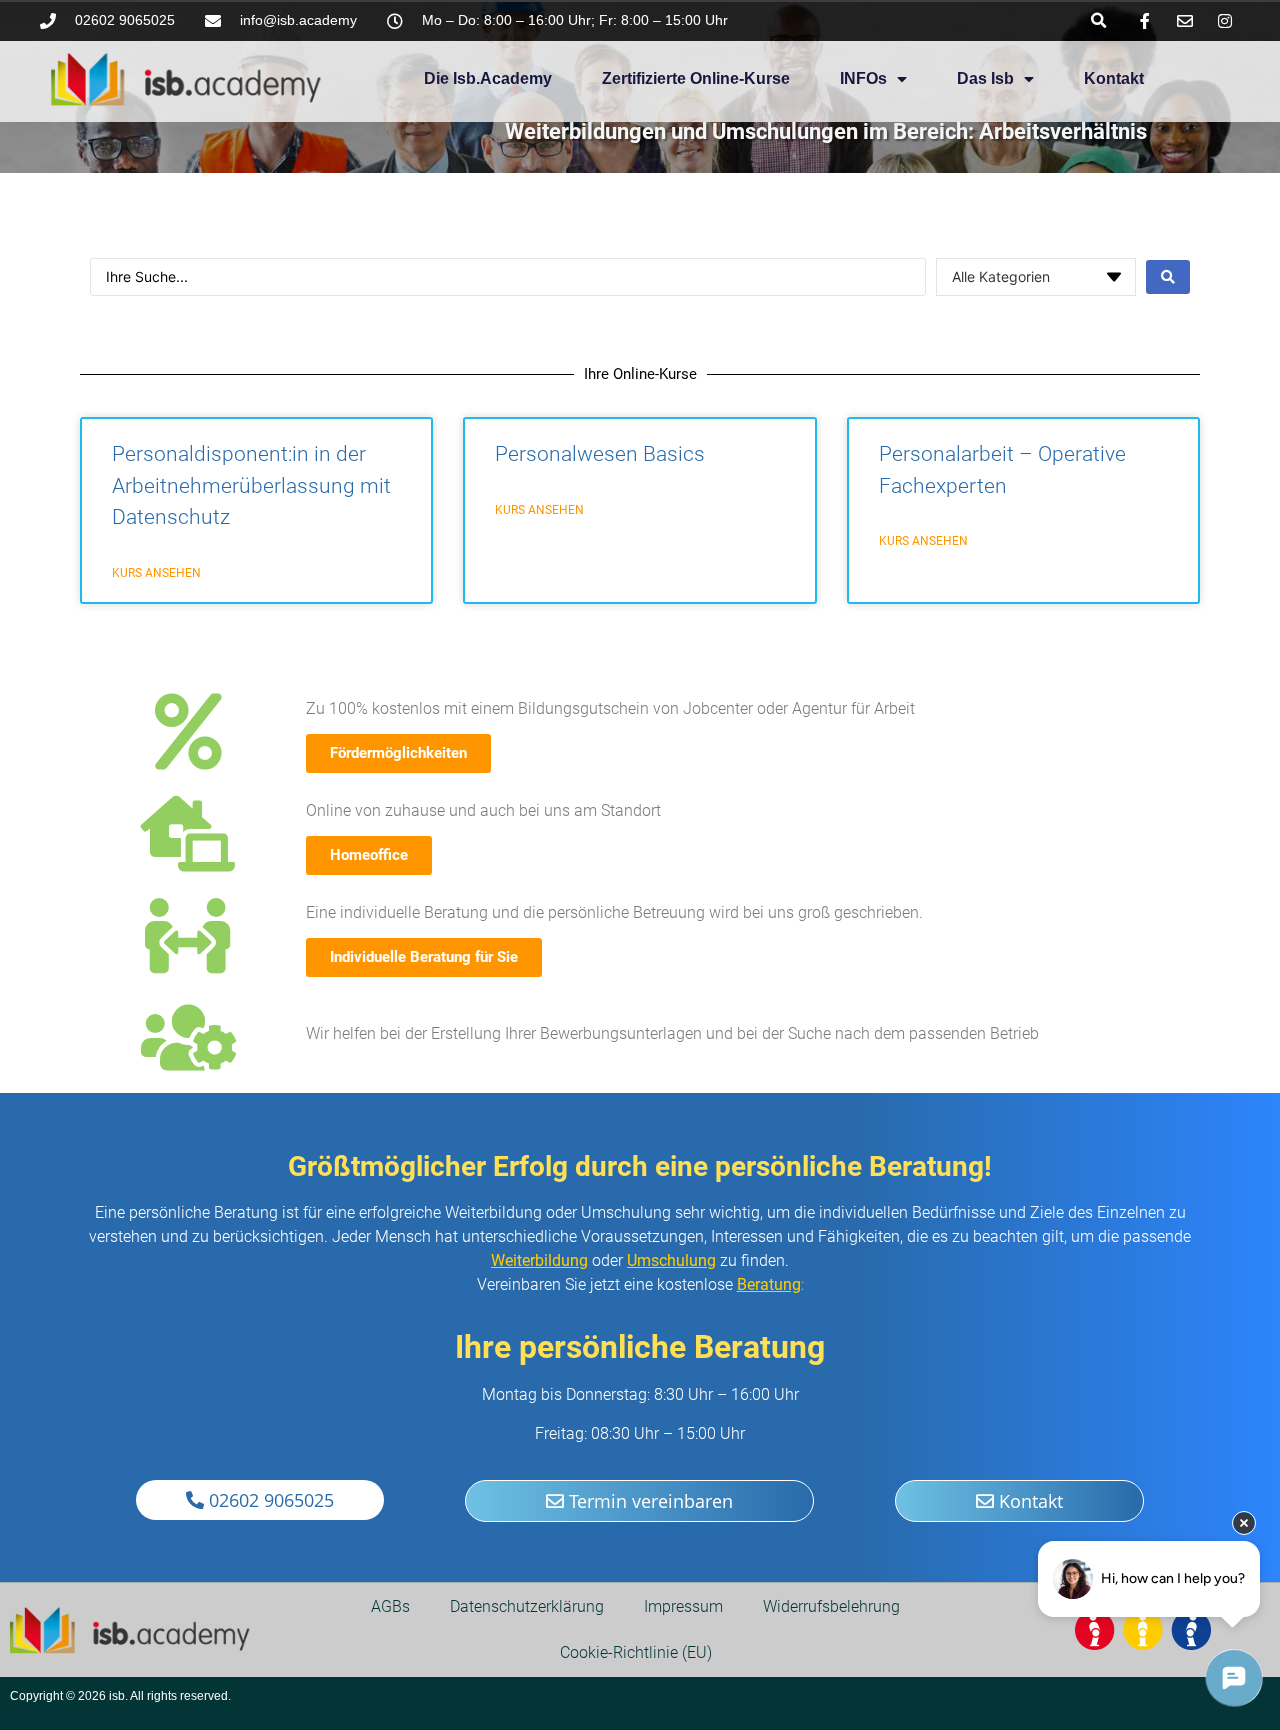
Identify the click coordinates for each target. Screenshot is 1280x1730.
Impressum (683, 1606)
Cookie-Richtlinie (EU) (636, 1652)
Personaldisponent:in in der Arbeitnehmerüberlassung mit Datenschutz (251, 485)
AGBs (390, 1606)
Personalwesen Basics (600, 454)
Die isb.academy (488, 78)
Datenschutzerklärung (527, 1606)
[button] (1098, 20)
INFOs (863, 78)
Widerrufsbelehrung (831, 1606)
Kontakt (1114, 78)
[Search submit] (1168, 277)
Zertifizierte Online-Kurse (696, 78)
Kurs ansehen (156, 573)
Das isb (985, 78)
